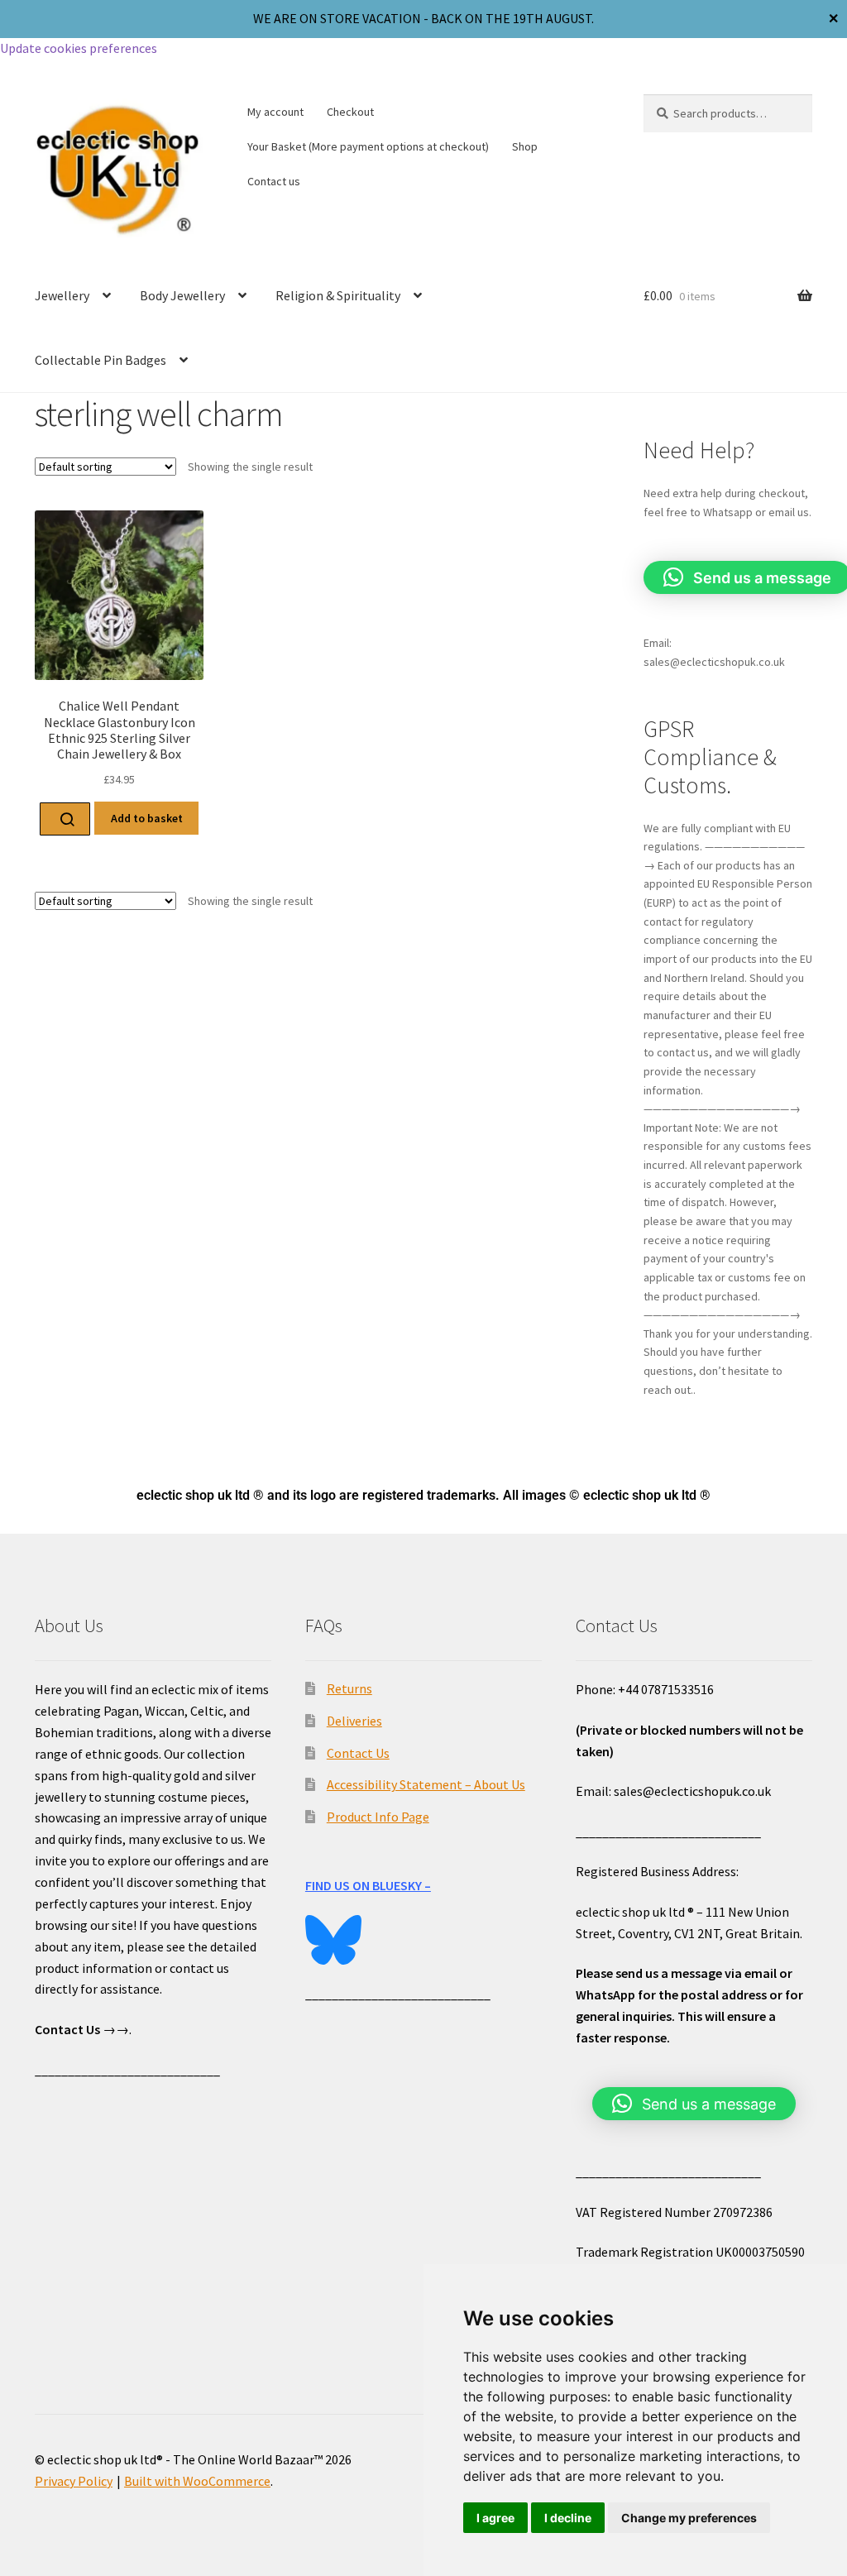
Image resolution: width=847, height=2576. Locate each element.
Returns (349, 1688)
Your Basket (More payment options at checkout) (368, 146)
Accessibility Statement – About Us (426, 1784)
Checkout (350, 112)
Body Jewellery (182, 295)
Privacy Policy (74, 2481)
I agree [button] (495, 2518)
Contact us (274, 181)
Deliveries (354, 1721)
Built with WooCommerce (197, 2481)
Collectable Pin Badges (100, 360)
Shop (525, 146)
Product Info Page (378, 1817)
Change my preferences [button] (689, 2518)
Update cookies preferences (79, 48)
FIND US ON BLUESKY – (368, 1885)
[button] (694, 2104)
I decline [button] (568, 2518)
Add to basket (147, 818)
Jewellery (62, 295)
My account (275, 112)
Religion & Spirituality (338, 295)
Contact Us (358, 1753)
